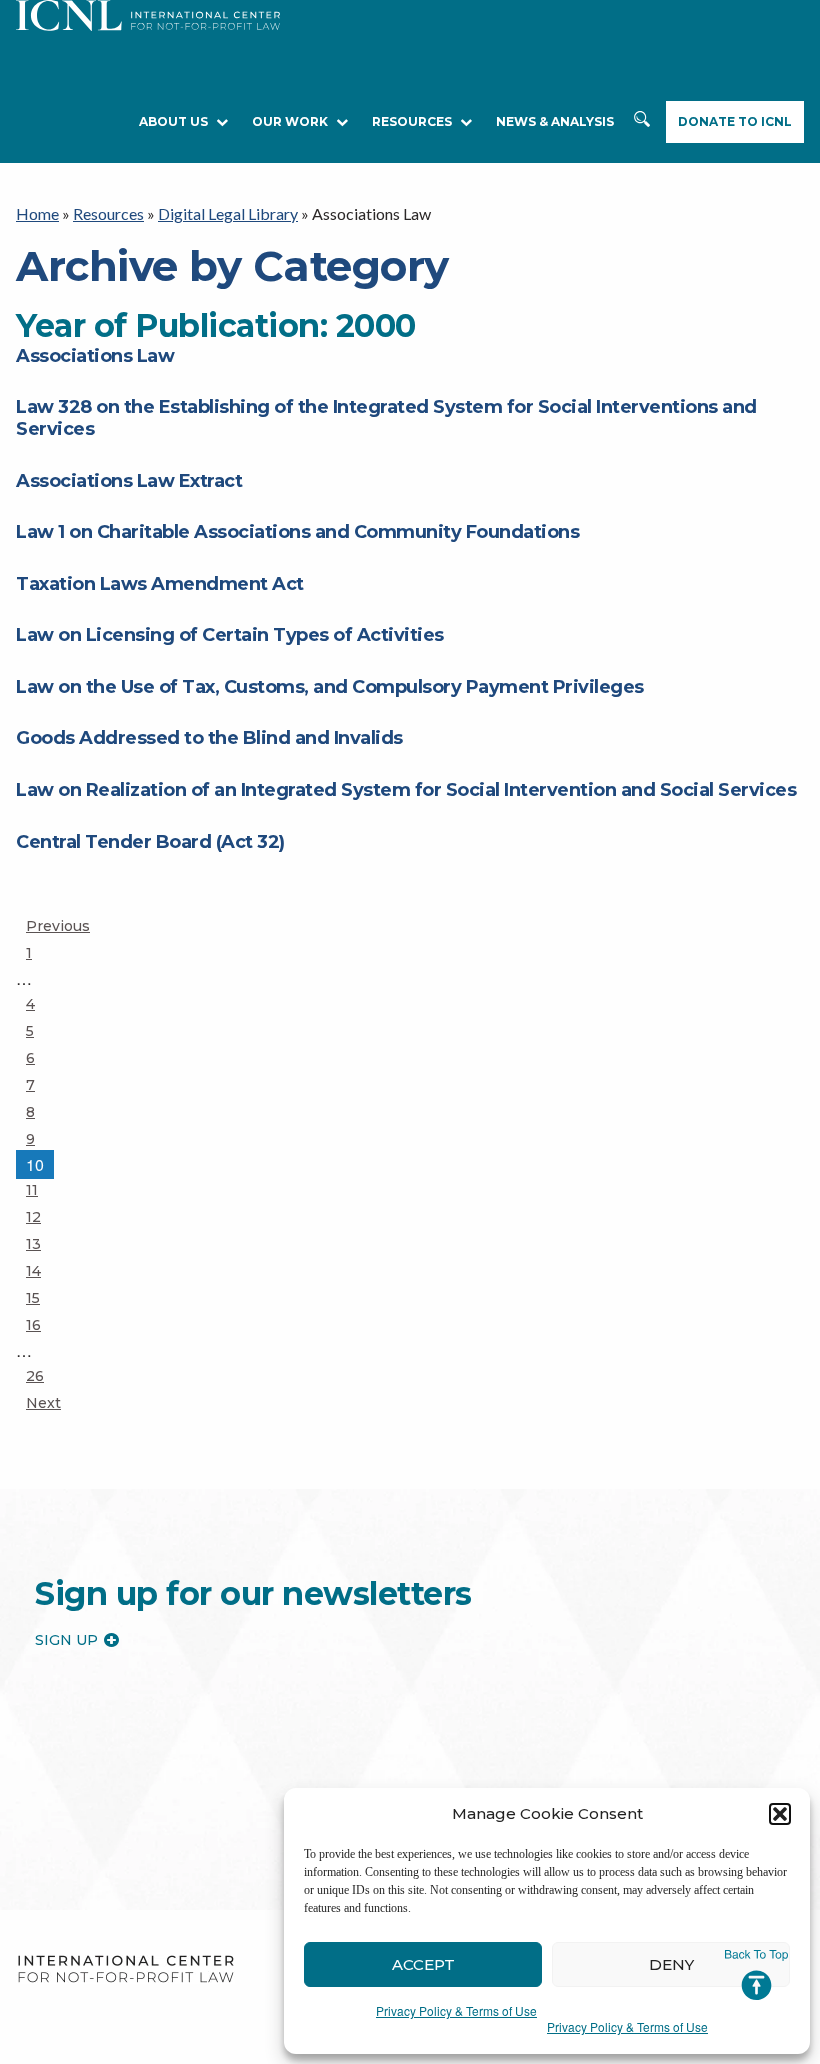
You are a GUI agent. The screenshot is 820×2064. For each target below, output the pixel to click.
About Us (173, 121)
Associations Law (95, 356)
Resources (108, 213)
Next (43, 1403)
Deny (671, 1964)
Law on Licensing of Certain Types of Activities (230, 635)
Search (642, 122)
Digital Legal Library (228, 213)
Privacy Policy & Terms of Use (456, 2010)
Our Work (290, 121)
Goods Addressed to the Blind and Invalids (209, 738)
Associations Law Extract (129, 481)
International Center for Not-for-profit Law (125, 1969)
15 (43, 1297)
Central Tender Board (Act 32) (150, 842)
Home (37, 213)
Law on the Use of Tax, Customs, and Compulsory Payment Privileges (330, 687)
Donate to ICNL (735, 121)
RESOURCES (412, 121)
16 (43, 1324)
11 (43, 1189)
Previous (58, 926)
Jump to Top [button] (756, 1975)
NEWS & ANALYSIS (555, 121)
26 (43, 1375)
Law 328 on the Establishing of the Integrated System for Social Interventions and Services (386, 418)
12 (43, 1216)
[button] (780, 1814)
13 (43, 1243)
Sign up (66, 1640)
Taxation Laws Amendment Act (160, 584)
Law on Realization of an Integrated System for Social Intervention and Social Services (406, 790)
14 (43, 1270)
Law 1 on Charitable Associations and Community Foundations (297, 532)
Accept (423, 1964)
